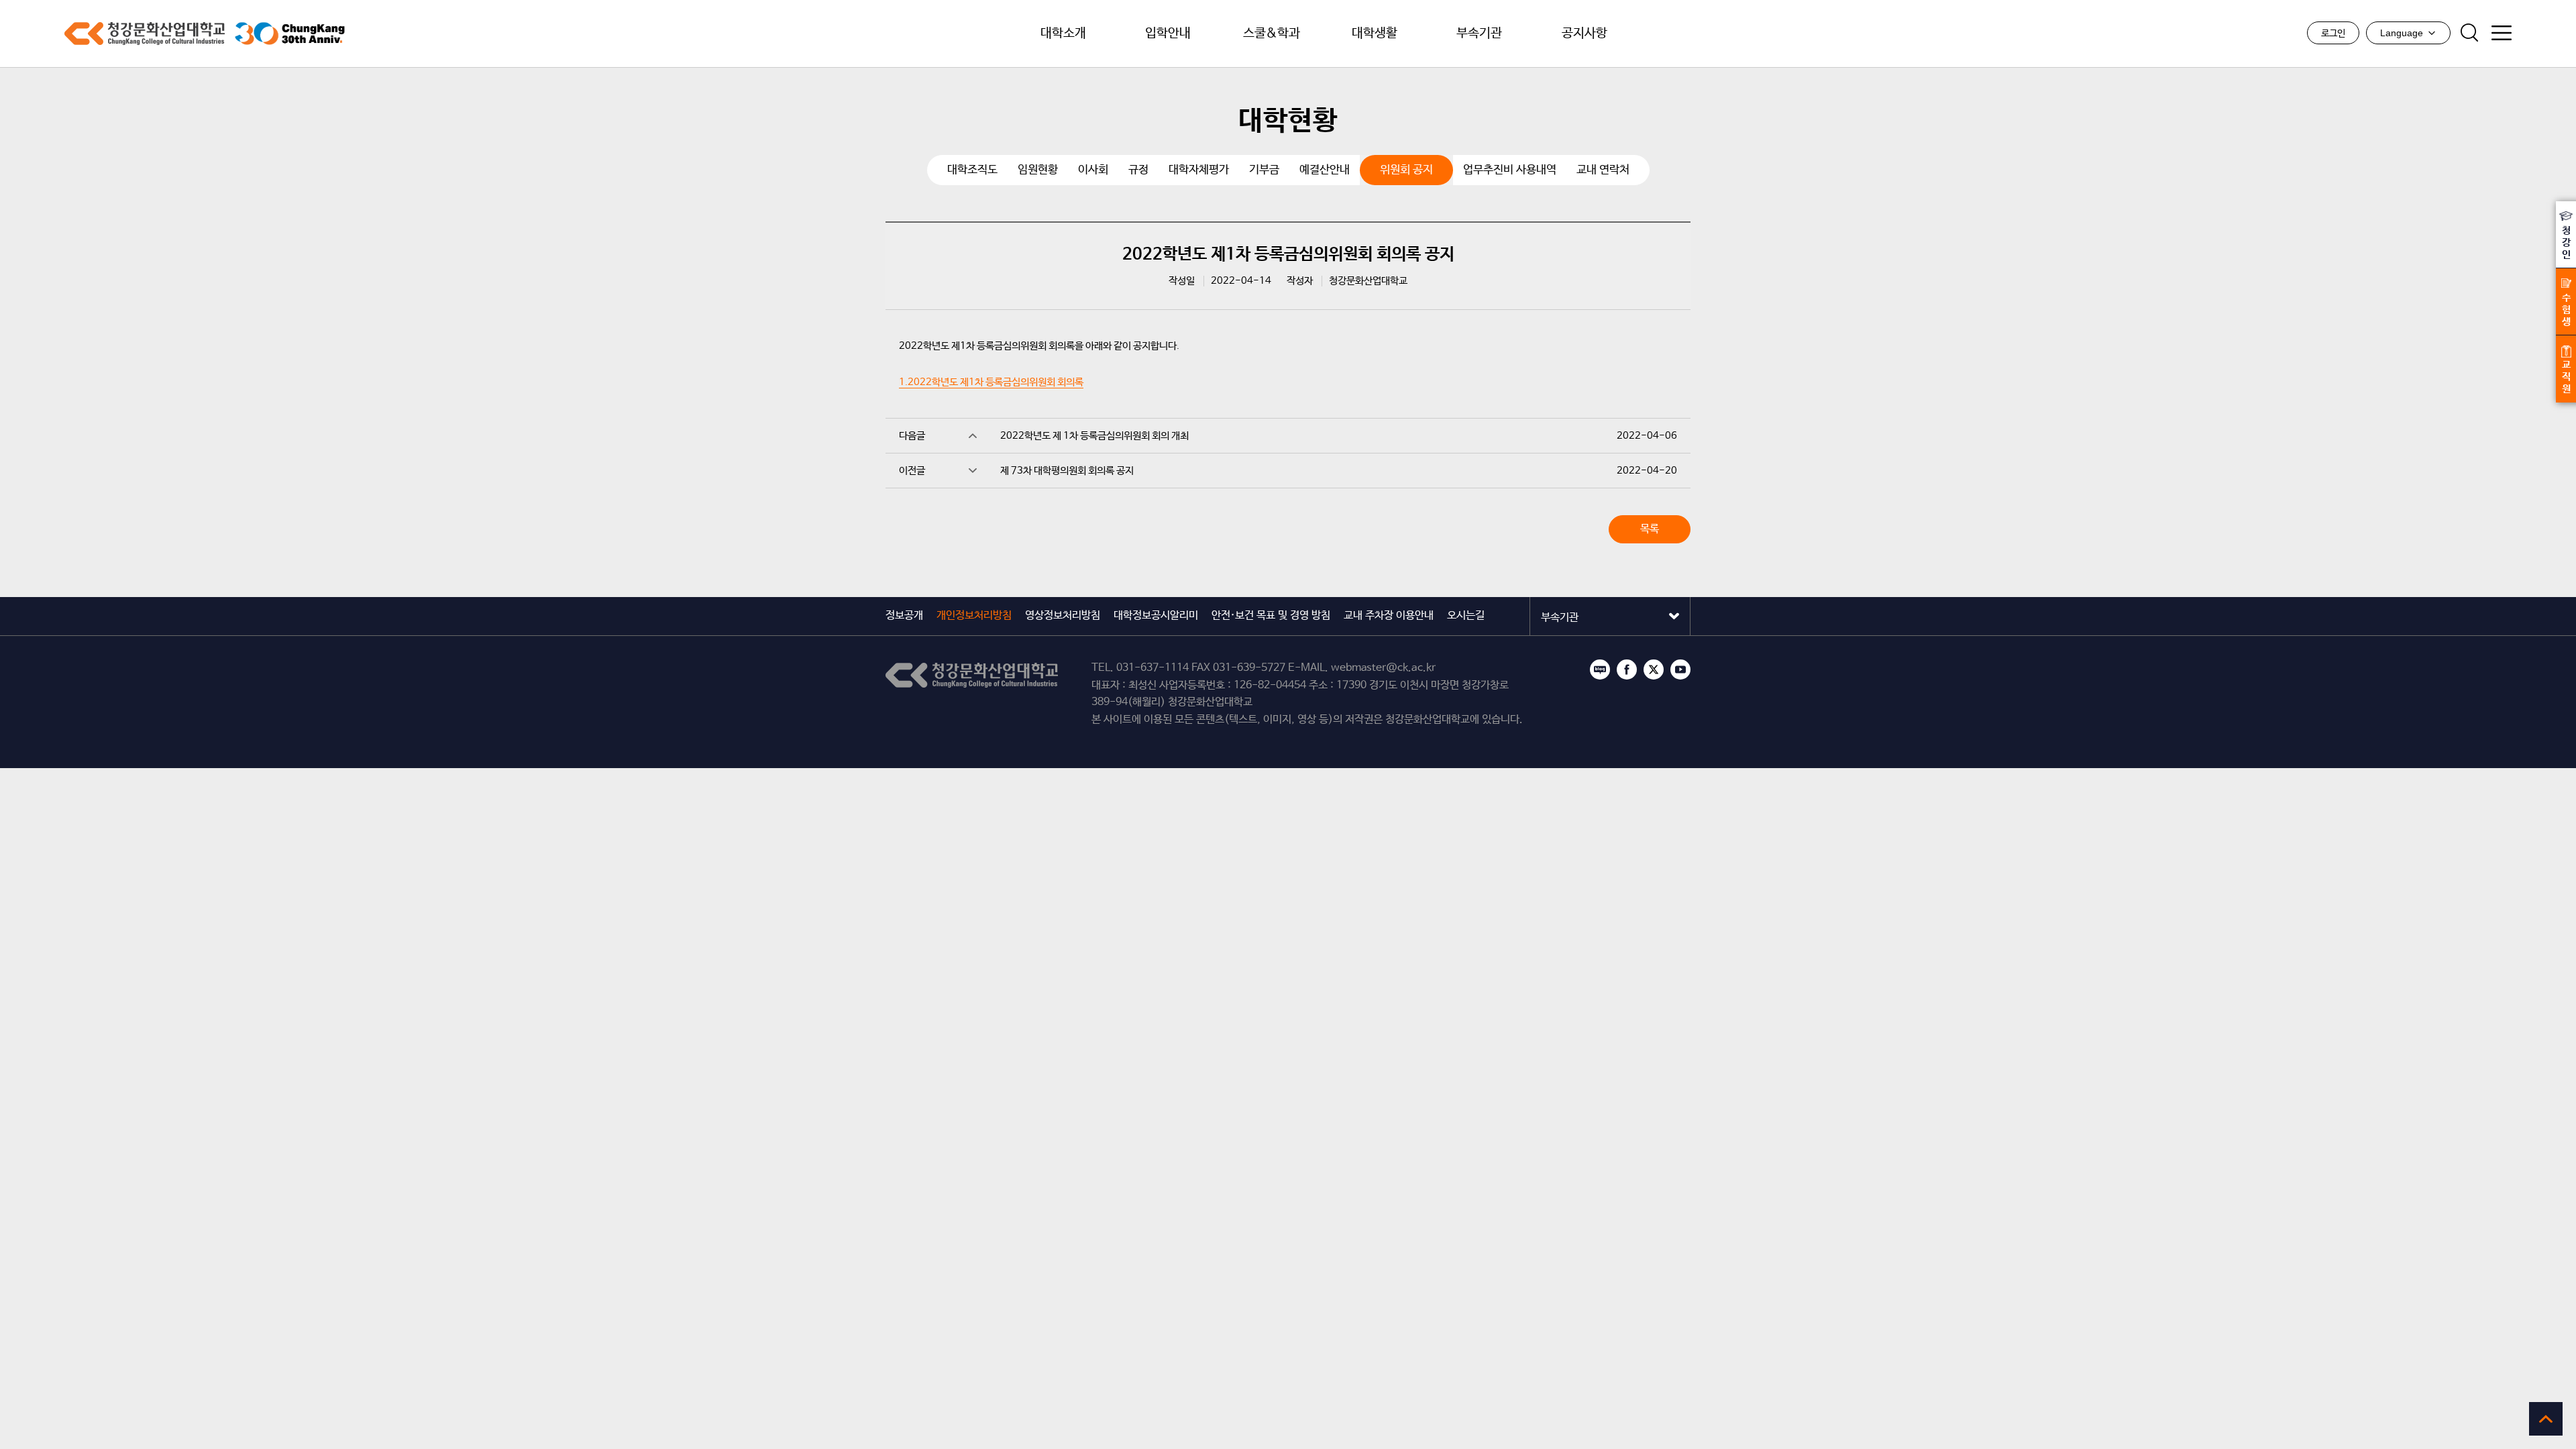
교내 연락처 (1603, 170)
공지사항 (1585, 34)
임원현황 (1038, 170)
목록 (1650, 529)
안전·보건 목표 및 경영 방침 (1271, 615)
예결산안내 (1325, 170)
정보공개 (904, 615)
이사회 (1093, 170)
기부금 (1264, 170)
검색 (2469, 33)
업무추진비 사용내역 (1510, 170)
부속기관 (1479, 34)
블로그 (1600, 669)
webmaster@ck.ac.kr (1383, 668)
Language (2402, 33)
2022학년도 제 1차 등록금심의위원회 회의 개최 (1094, 436)
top (2546, 1419)
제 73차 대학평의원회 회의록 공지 (1067, 471)
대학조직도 (972, 170)
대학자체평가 (1199, 170)
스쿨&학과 (1272, 34)
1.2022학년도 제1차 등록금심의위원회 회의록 (991, 382)
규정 (1138, 170)
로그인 (2333, 34)
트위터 (1654, 669)
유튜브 (1680, 669)
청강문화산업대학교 (145, 34)
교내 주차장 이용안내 (1389, 615)
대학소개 (1063, 34)
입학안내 (1168, 34)
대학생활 (1375, 34)
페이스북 (1627, 669)
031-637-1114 (1152, 668)
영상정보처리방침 (1063, 615)
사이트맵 (2502, 33)
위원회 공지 (1406, 170)
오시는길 (1466, 615)
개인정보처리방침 (974, 615)
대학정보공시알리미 (1156, 615)
